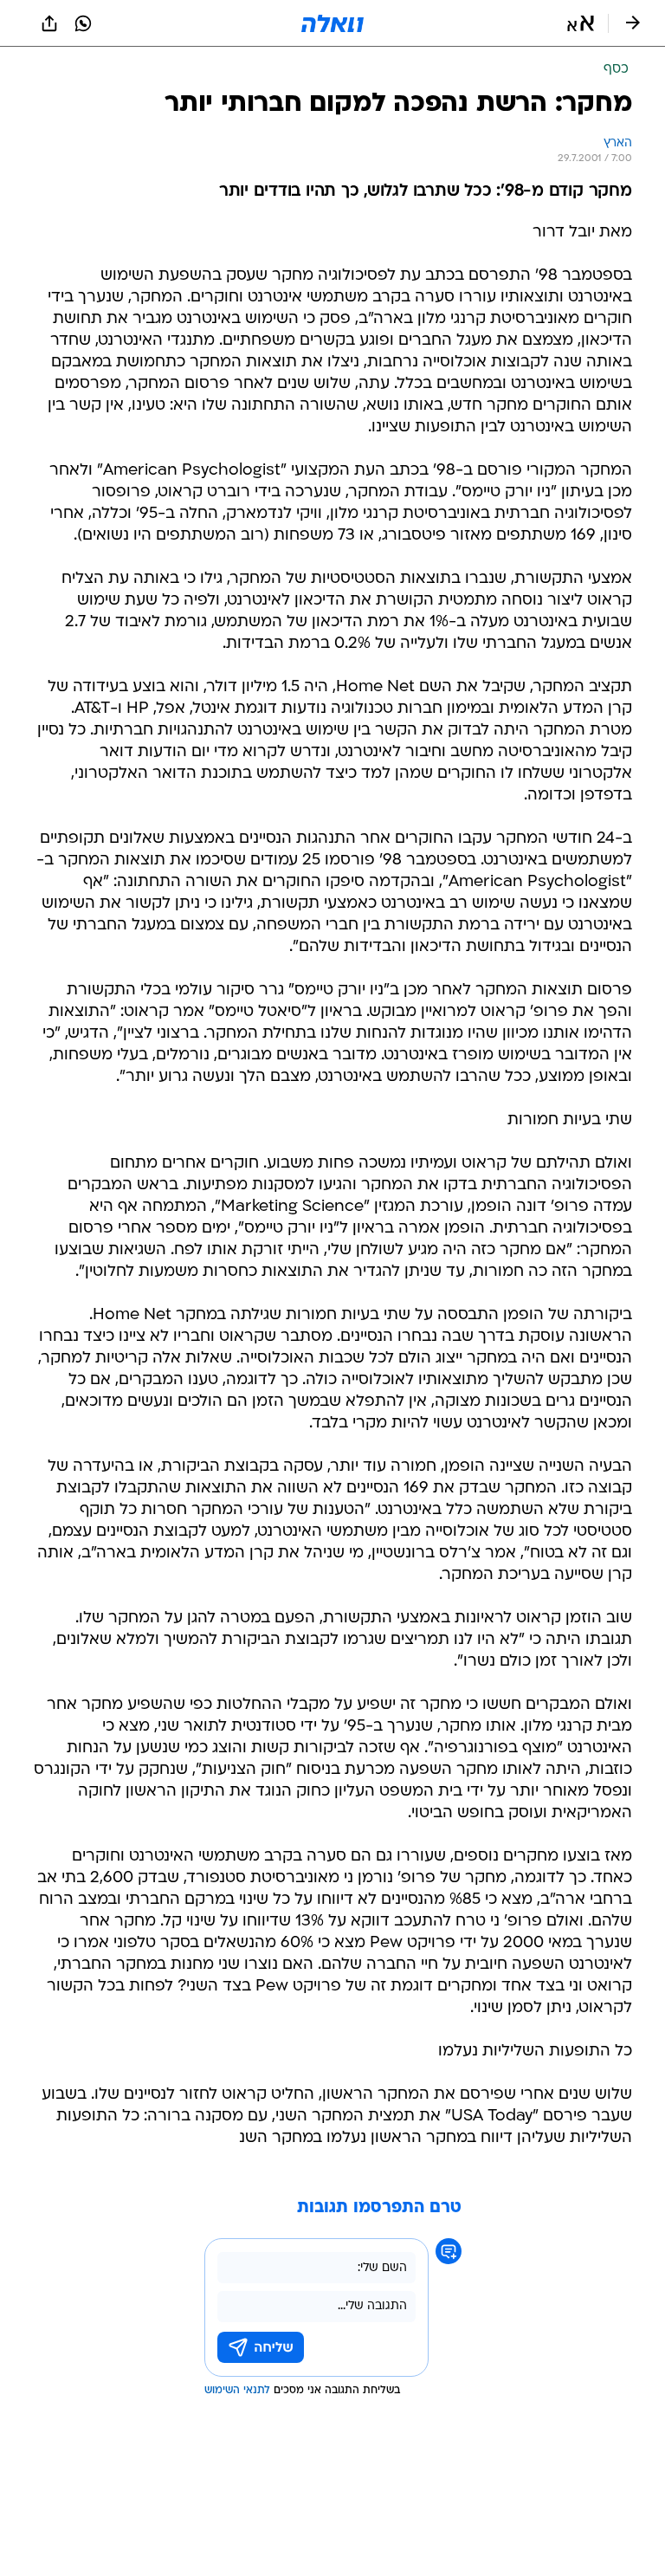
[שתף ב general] (49, 23)
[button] (581, 23)
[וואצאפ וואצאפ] (83, 23)
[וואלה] (332, 23)
